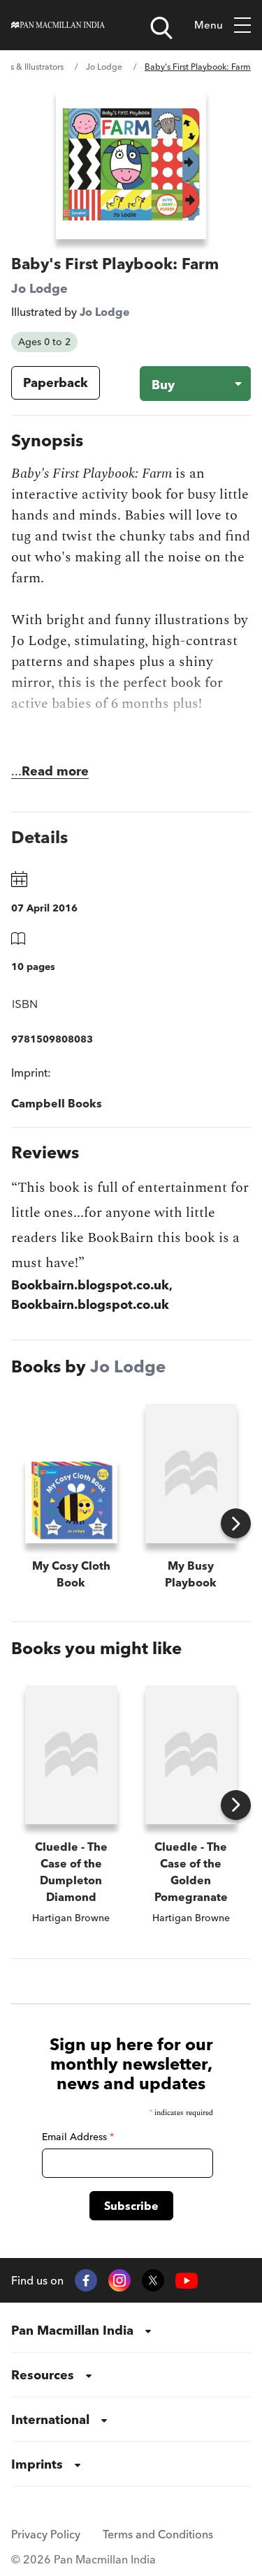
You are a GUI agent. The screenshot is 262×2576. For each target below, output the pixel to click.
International (50, 2419)
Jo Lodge (104, 67)
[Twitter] (153, 2280)
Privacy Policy (46, 2534)
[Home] (58, 25)
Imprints (37, 2464)
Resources (43, 2375)
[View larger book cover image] (131, 164)
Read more (55, 771)
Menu (209, 25)
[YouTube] (187, 2281)
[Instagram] (119, 2280)
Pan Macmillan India (72, 2330)
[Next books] (236, 1523)
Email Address (78, 2137)
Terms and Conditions (158, 2534)
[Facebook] (86, 2280)
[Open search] (161, 28)
